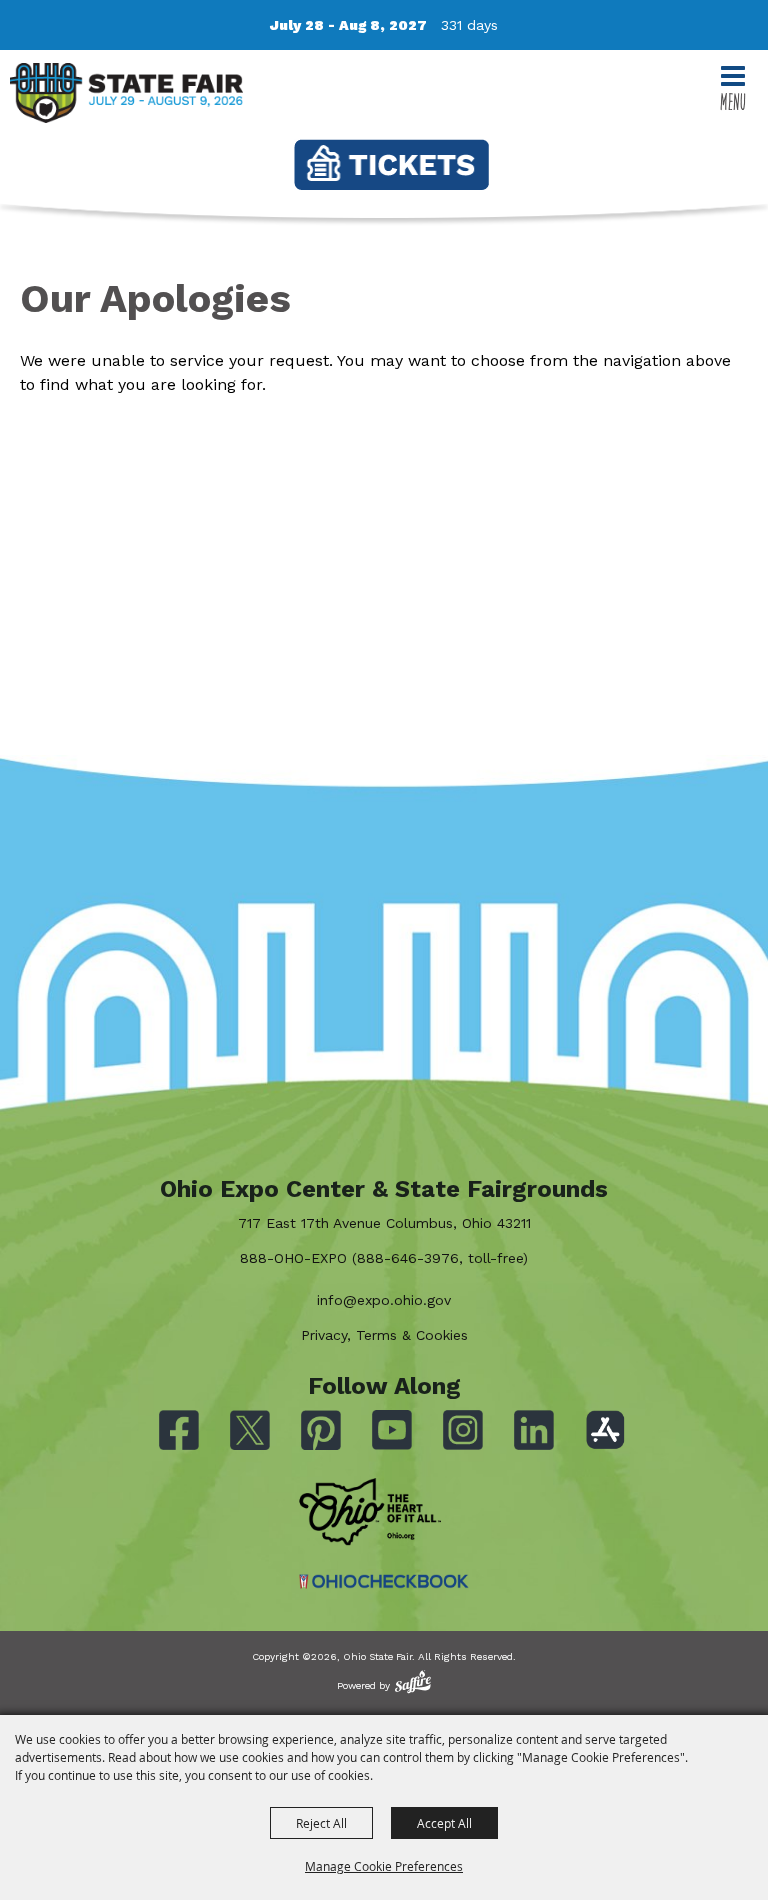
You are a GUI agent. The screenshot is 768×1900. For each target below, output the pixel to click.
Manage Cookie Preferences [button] (384, 1866)
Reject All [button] (321, 1823)
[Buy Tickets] (391, 164)
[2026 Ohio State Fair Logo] (126, 96)
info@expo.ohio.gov (384, 1300)
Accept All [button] (444, 1823)
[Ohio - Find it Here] (370, 1512)
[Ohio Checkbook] (384, 1581)
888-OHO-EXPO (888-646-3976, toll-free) (384, 1258)
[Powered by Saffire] (413, 1681)
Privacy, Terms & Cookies (384, 1335)
